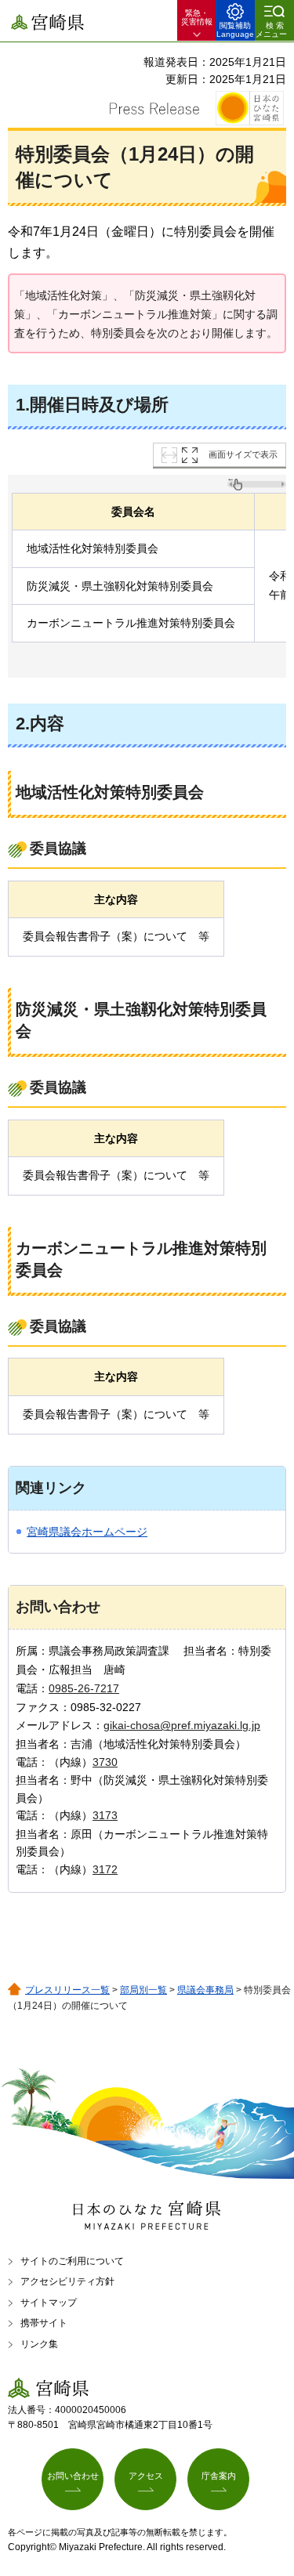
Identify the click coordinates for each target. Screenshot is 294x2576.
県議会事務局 (205, 1990)
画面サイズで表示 (243, 454)
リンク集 (39, 2344)
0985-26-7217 (84, 1688)
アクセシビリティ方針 (67, 2281)
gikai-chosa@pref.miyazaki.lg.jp (182, 1725)
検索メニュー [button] (271, 30)
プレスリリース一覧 (67, 1990)
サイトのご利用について (72, 2261)
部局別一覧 (143, 1990)
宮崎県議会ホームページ (87, 1532)
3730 (105, 1762)
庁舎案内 (219, 2476)
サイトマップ (49, 2303)
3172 (105, 1869)
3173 (105, 1815)
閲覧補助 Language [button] (235, 30)
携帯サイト (44, 2323)
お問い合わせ (73, 2476)
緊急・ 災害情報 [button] (197, 17)
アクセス (146, 2476)
